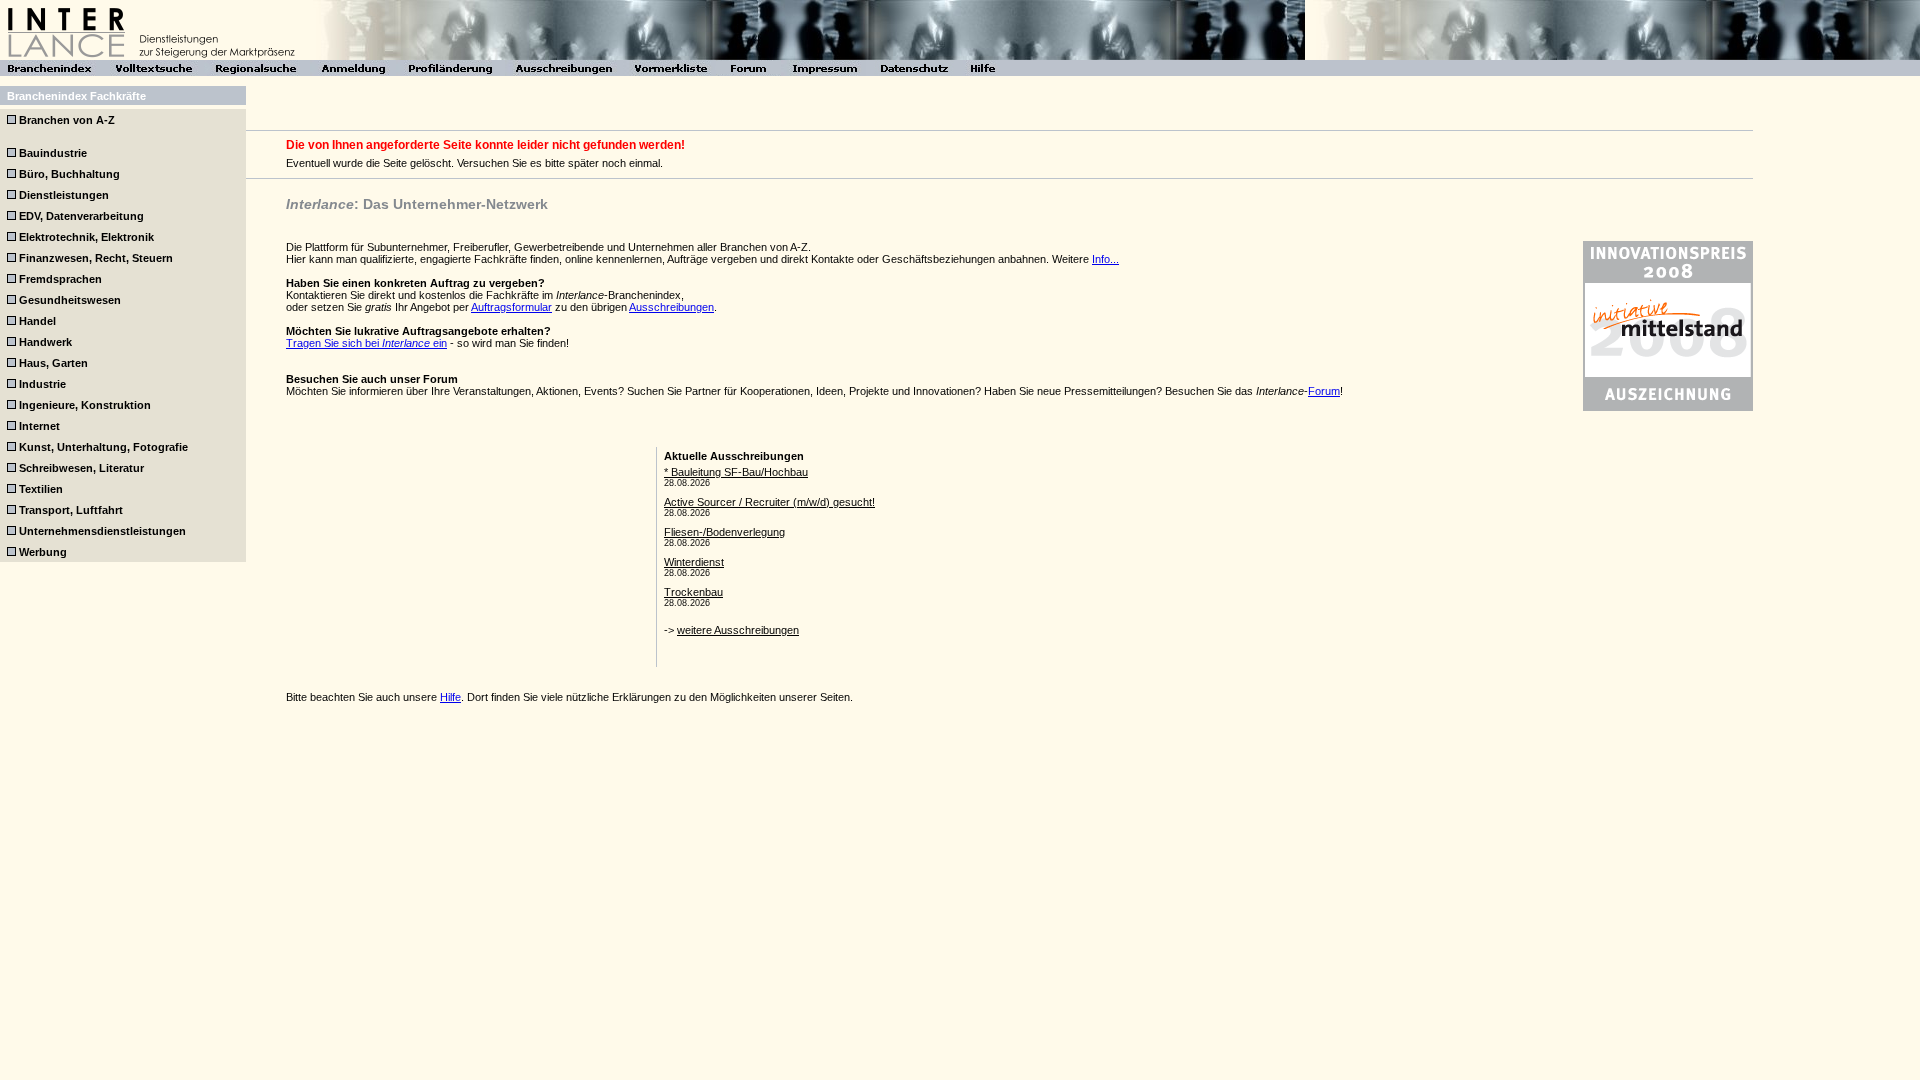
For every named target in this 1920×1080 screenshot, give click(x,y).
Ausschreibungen (671, 307)
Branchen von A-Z (67, 120)
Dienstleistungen (64, 195)
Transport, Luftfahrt (71, 510)
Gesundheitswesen (70, 300)
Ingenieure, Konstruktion (85, 405)
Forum (1324, 391)
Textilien (41, 489)
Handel (37, 321)
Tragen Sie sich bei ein (366, 343)
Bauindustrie (53, 153)
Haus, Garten (53, 363)
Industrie (42, 384)
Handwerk (45, 342)
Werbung (43, 552)
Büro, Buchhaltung (69, 174)
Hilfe (450, 697)
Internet (39, 426)
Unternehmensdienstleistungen (102, 531)
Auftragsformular (511, 307)
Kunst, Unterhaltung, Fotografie (103, 447)
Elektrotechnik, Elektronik (86, 237)
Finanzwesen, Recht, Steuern (96, 258)
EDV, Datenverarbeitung (81, 216)
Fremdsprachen (60, 279)
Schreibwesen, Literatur (81, 468)
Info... (1105, 259)
